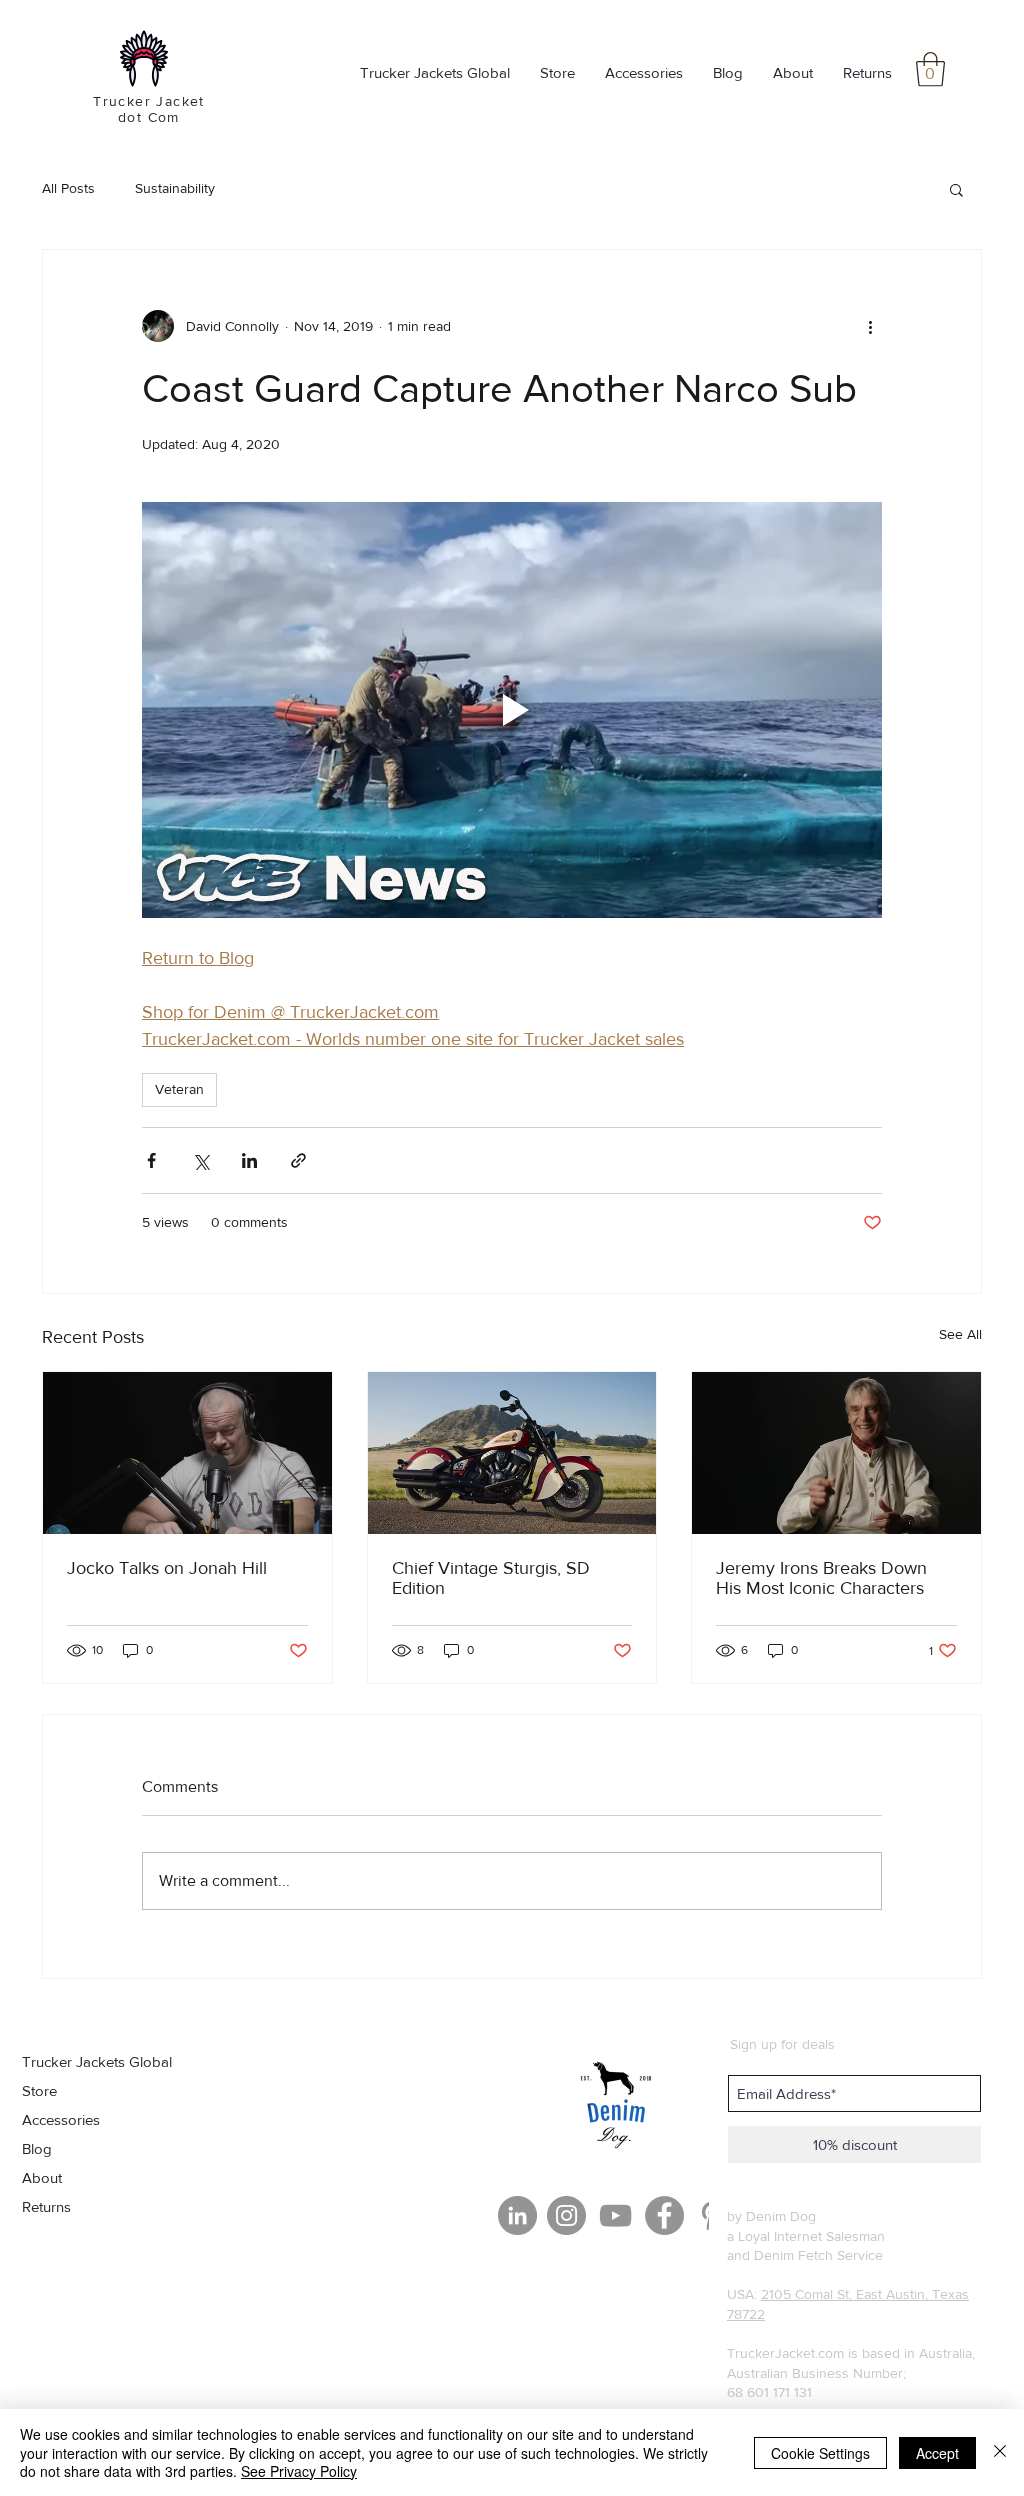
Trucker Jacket (149, 101)
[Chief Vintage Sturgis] (512, 1453)
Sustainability (175, 188)
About (42, 2177)
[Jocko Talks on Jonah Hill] (187, 1453)
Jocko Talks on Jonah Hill (167, 1568)
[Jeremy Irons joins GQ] (836, 1453)
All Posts (68, 188)
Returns (46, 2206)
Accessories (61, 2119)
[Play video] (512, 710)
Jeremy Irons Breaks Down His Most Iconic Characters (821, 1578)
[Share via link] (298, 1160)
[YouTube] (615, 2215)
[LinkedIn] (517, 2215)
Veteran (179, 1089)
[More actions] (870, 326)
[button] (930, 69)
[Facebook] (664, 2215)
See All (960, 1334)
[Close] (1000, 2452)
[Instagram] (566, 2215)
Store (39, 2090)
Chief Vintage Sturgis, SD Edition (491, 1578)
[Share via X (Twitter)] (200, 1160)
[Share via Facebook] (151, 1160)
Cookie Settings (820, 2453)
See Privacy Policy (299, 2471)
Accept (937, 2453)
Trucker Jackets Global (97, 2061)
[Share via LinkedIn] (249, 1160)
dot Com (149, 117)
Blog (37, 2148)
